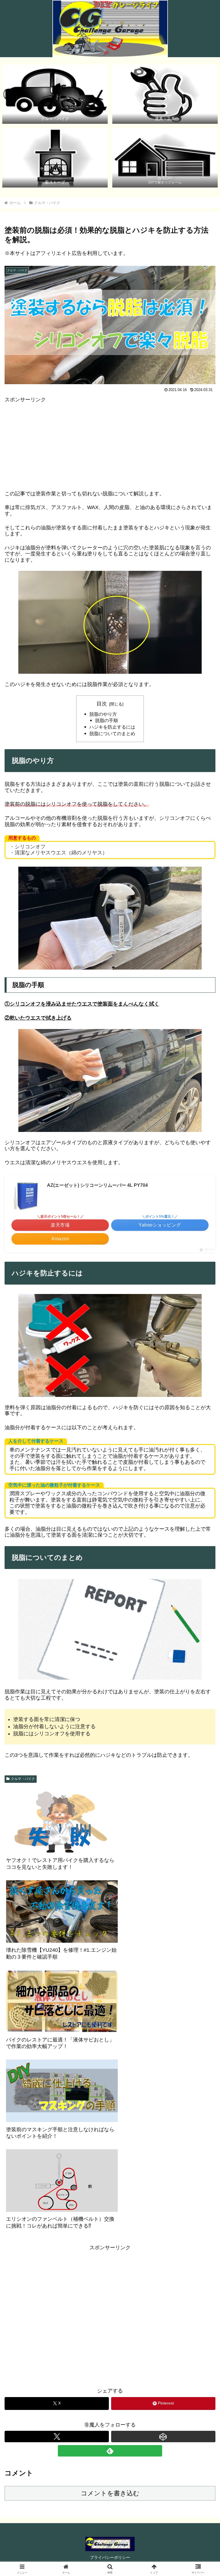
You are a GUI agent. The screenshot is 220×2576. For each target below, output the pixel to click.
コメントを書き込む (110, 2493)
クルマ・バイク (23, 1779)
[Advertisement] (110, 443)
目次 (102, 704)
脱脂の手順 (107, 720)
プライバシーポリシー (110, 2557)
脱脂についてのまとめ (112, 733)
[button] (203, 1453)
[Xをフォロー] (57, 2437)
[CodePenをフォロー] (163, 2437)
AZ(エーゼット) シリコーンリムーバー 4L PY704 (97, 1185)
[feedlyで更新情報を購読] (110, 2451)
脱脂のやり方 (103, 714)
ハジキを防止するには (112, 727)
